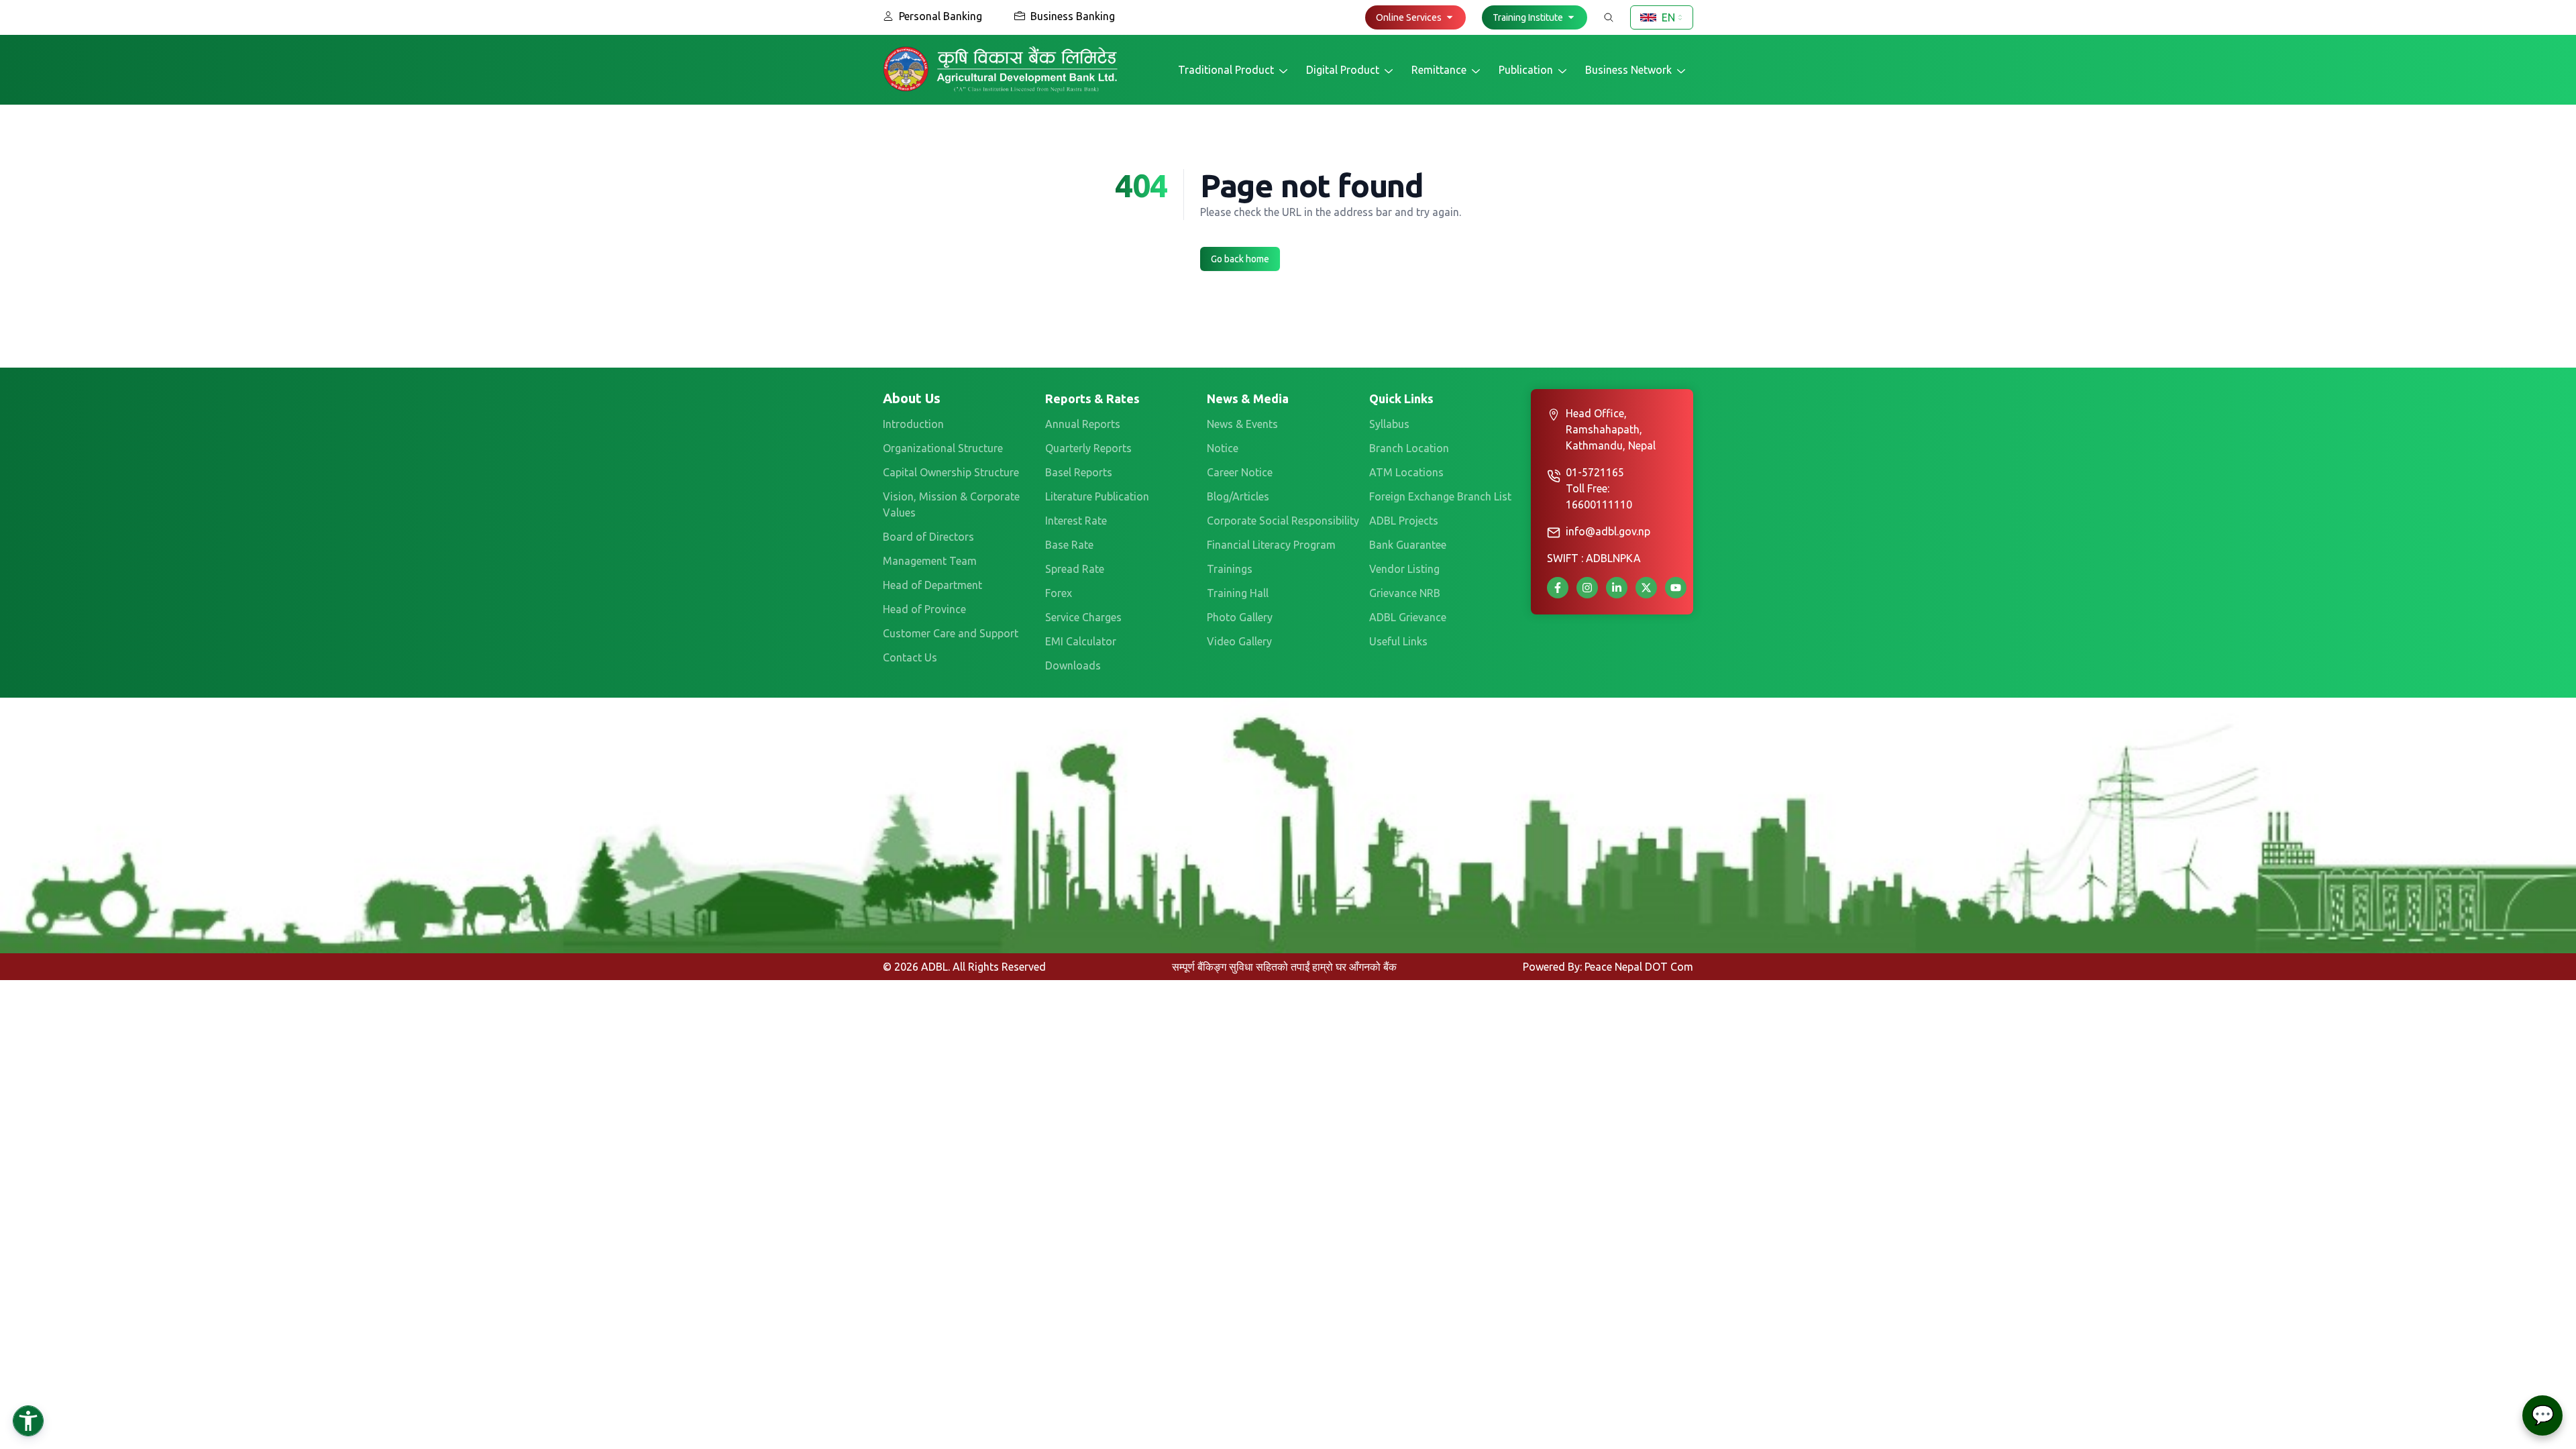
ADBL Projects (1404, 521)
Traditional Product (1226, 70)
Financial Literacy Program (1271, 545)
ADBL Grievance (1408, 617)
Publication (1526, 70)
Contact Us (910, 657)
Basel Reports (1079, 472)
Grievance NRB (1405, 593)
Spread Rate (1075, 569)
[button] (1415, 17)
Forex (1059, 593)
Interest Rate (1076, 521)
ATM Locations (1406, 472)
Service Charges (1083, 617)
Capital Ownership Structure (951, 472)
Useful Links (1398, 641)
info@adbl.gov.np (1608, 531)
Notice (1223, 448)
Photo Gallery (1240, 617)
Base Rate (1069, 545)
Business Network (1628, 70)
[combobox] (1662, 17)
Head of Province (924, 609)
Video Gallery (1239, 641)
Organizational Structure (943, 448)
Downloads (1073, 665)
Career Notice (1240, 472)
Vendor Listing (1404, 569)
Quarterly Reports (1088, 448)
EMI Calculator (1081, 641)
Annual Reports (1083, 424)
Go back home (1240, 259)
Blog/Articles (1238, 496)
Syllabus (1389, 424)
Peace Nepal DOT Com (1639, 967)
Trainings (1230, 569)
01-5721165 (1595, 472)
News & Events (1242, 424)
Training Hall (1238, 593)
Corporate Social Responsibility (1283, 521)
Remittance (1439, 70)
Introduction (913, 424)
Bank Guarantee (1408, 545)
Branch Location (1409, 448)
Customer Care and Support (951, 633)
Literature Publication (1097, 496)
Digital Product (1343, 70)
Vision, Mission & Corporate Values (951, 504)
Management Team (930, 561)
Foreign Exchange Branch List (1440, 496)
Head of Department (932, 585)
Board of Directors (928, 537)
